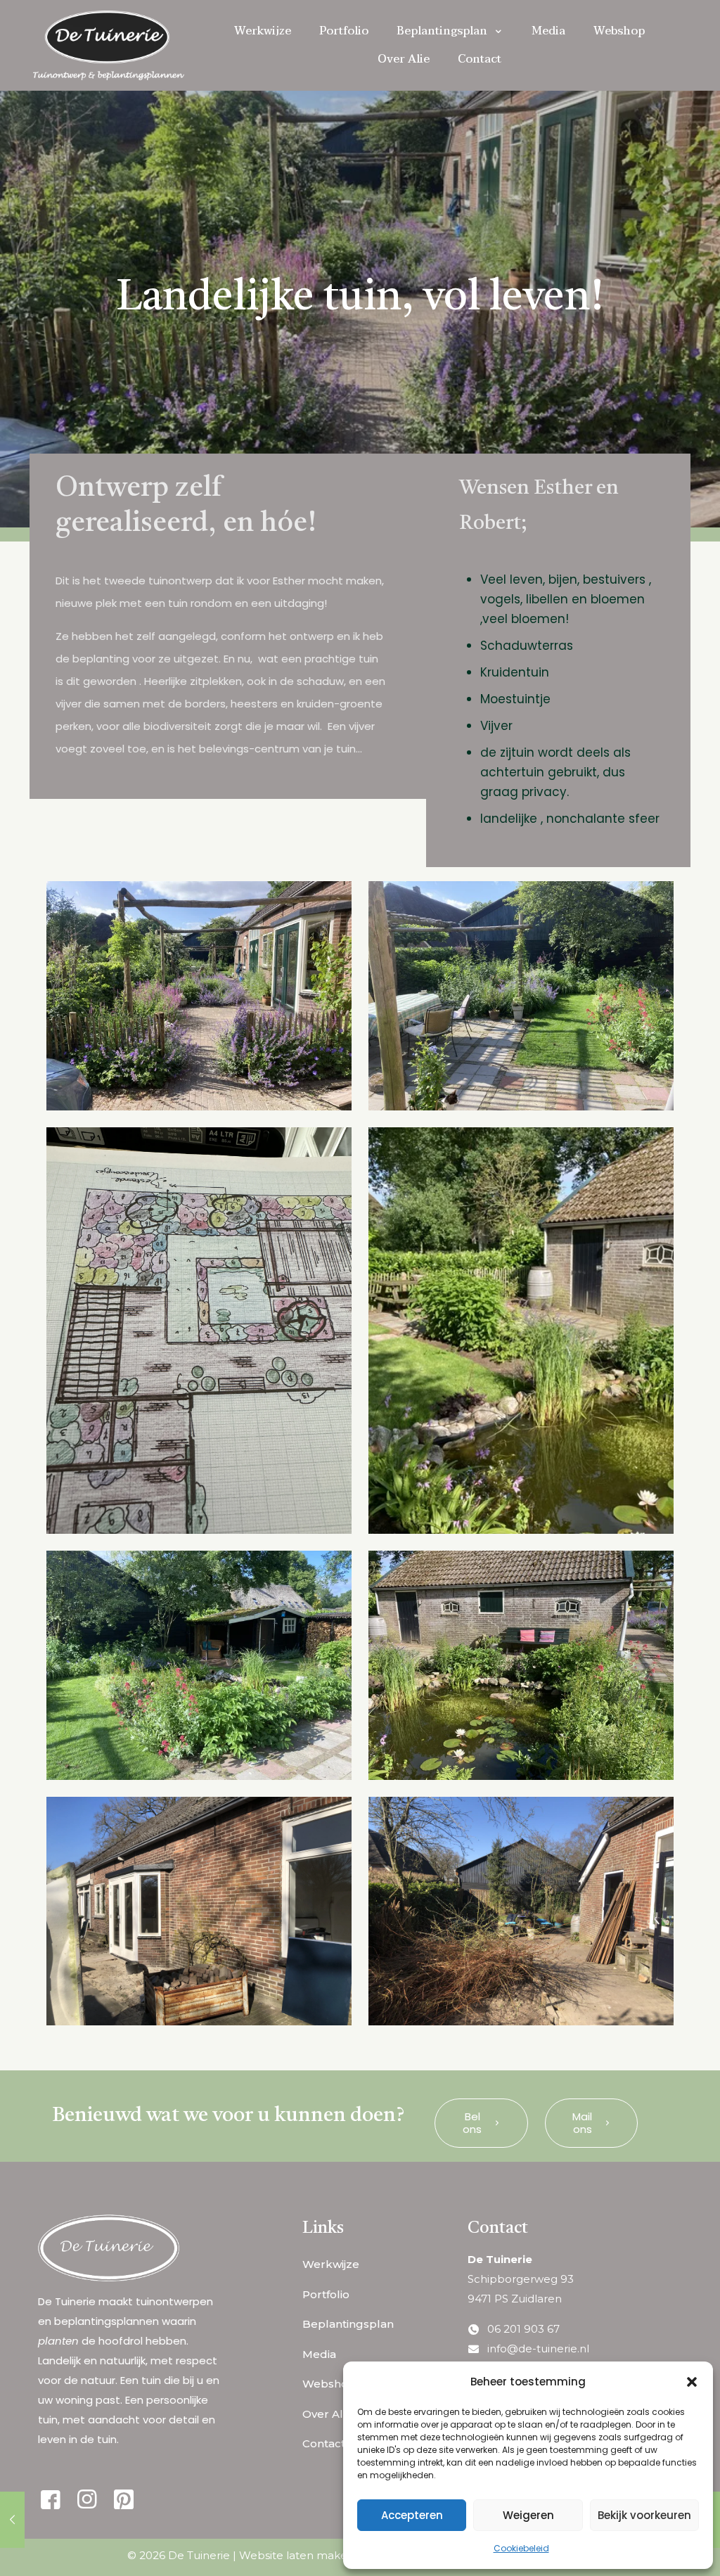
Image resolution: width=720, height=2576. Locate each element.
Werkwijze (331, 2264)
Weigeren (528, 2515)
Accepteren (412, 2515)
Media (319, 2354)
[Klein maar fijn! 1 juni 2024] (12, 2520)
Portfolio (326, 2294)
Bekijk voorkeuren (644, 2515)
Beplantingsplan (348, 2324)
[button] (692, 2382)
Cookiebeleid (521, 2548)
